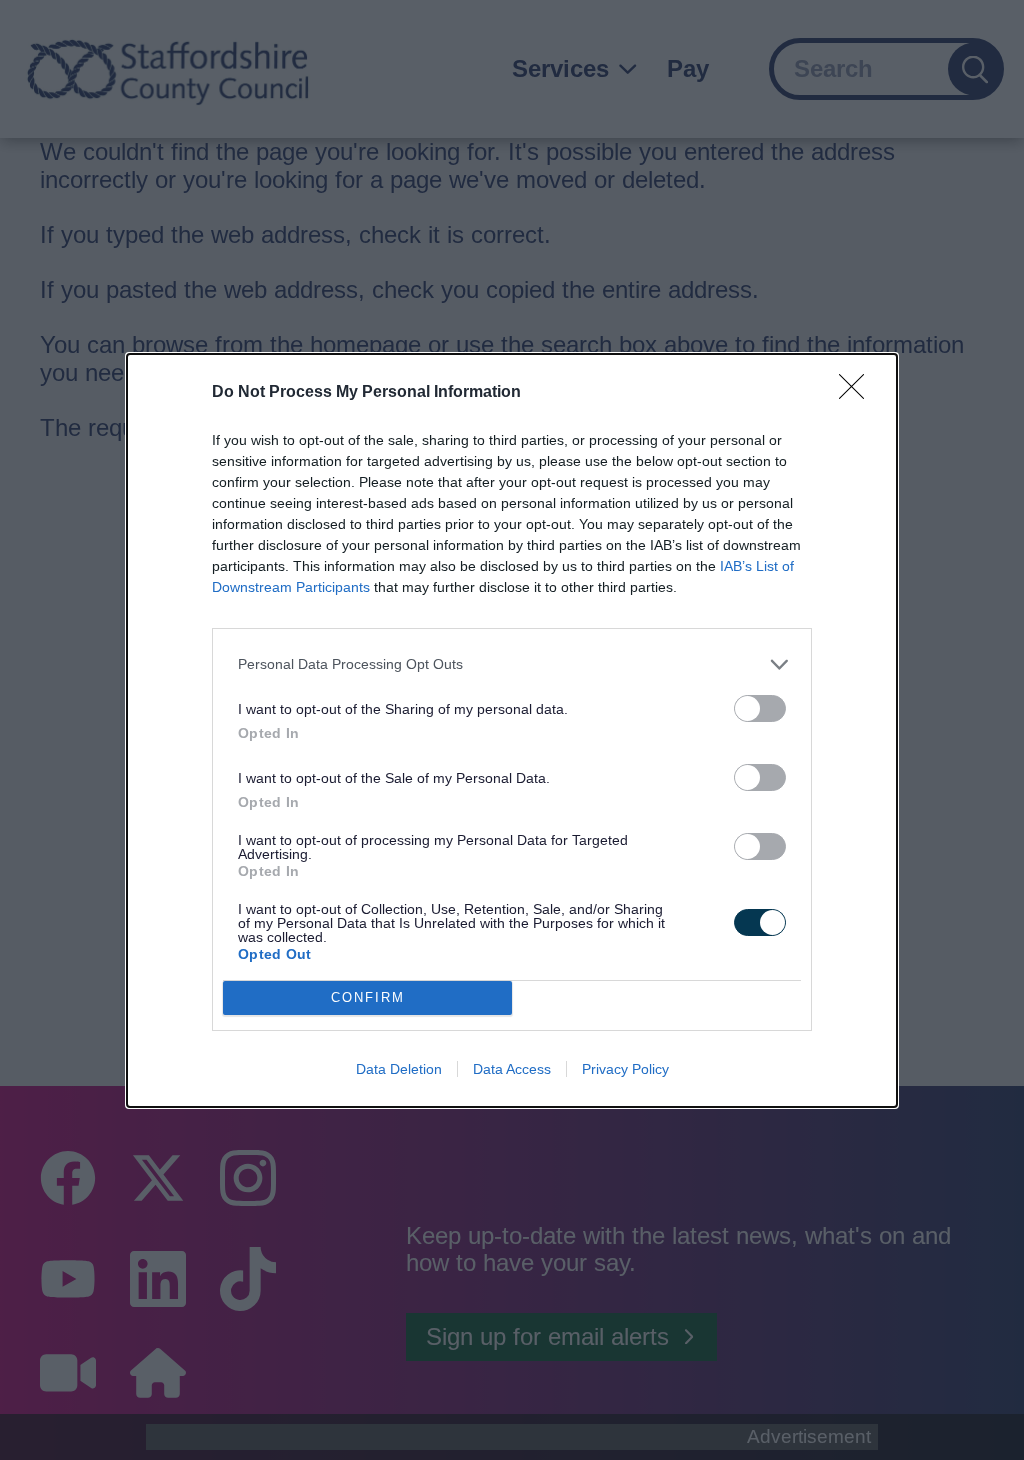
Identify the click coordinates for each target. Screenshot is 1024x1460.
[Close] (858, 393)
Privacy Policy (625, 1069)
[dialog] (512, 730)
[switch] (760, 708)
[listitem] (512, 664)
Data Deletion (399, 1069)
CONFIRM (368, 997)
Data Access (512, 1069)
